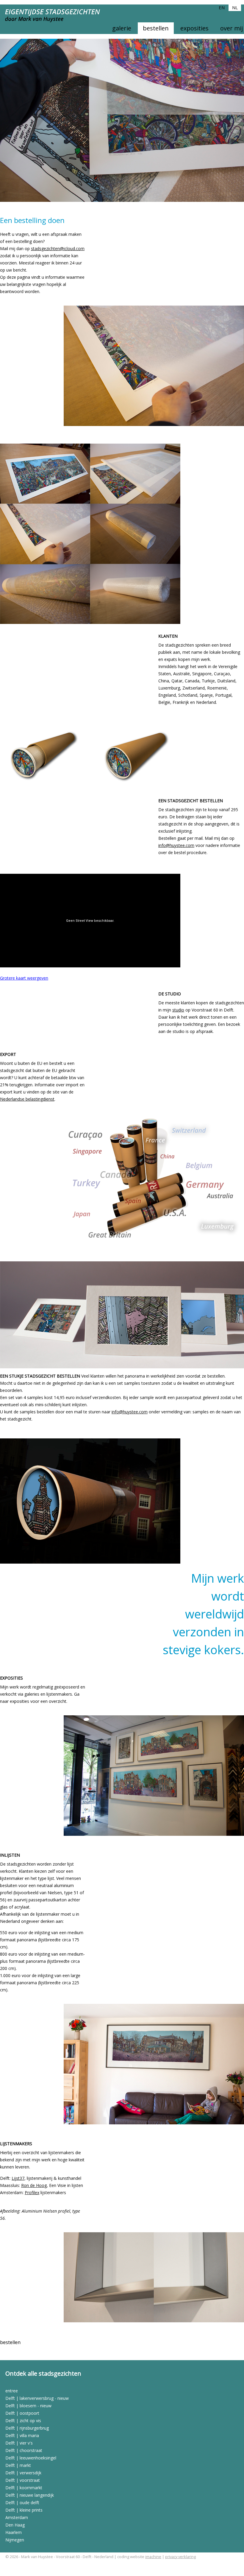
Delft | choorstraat (24, 2450)
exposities (194, 28)
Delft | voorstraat (23, 2480)
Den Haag (15, 2525)
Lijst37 (18, 2178)
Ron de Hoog (34, 2185)
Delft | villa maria (22, 2435)
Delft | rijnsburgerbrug (27, 2428)
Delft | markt (18, 2465)
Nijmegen (15, 2540)
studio (178, 1010)
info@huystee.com (176, 845)
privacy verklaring (180, 2557)
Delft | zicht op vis (23, 2421)
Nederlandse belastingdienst (27, 1099)
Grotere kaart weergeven (24, 978)
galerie (122, 28)
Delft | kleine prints (24, 2510)
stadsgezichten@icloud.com (58, 248)
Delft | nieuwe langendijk (30, 2495)
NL (235, 7)
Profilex (32, 2192)
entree (12, 2391)
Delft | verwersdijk (23, 2473)
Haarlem (14, 2532)
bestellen (156, 28)
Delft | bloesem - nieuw (28, 2406)
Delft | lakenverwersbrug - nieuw (37, 2398)
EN (222, 7)
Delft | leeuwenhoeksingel (31, 2458)
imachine (153, 2557)
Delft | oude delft (22, 2503)
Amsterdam (17, 2517)
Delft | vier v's (19, 2443)
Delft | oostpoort (22, 2413)
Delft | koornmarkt (24, 2488)
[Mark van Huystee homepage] (57, 19)
